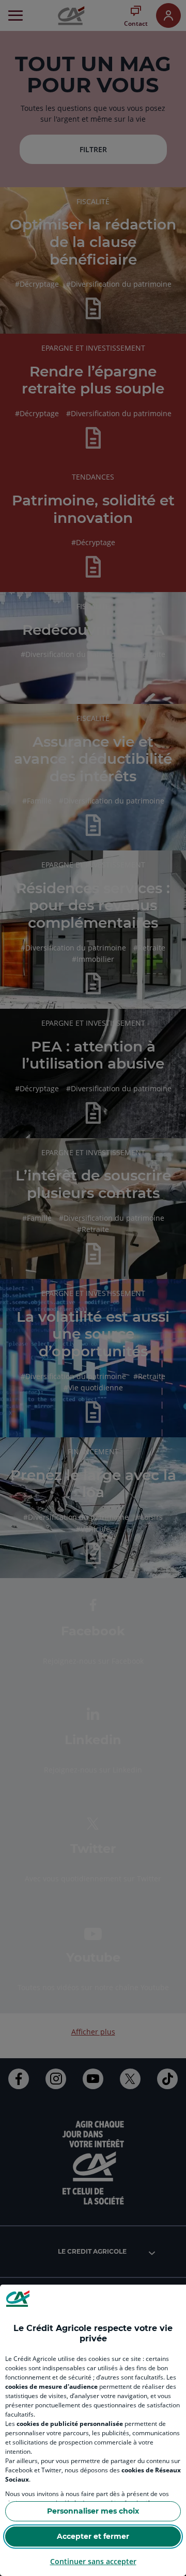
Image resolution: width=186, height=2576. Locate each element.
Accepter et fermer (93, 2536)
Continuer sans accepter (93, 2561)
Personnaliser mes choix (93, 2511)
